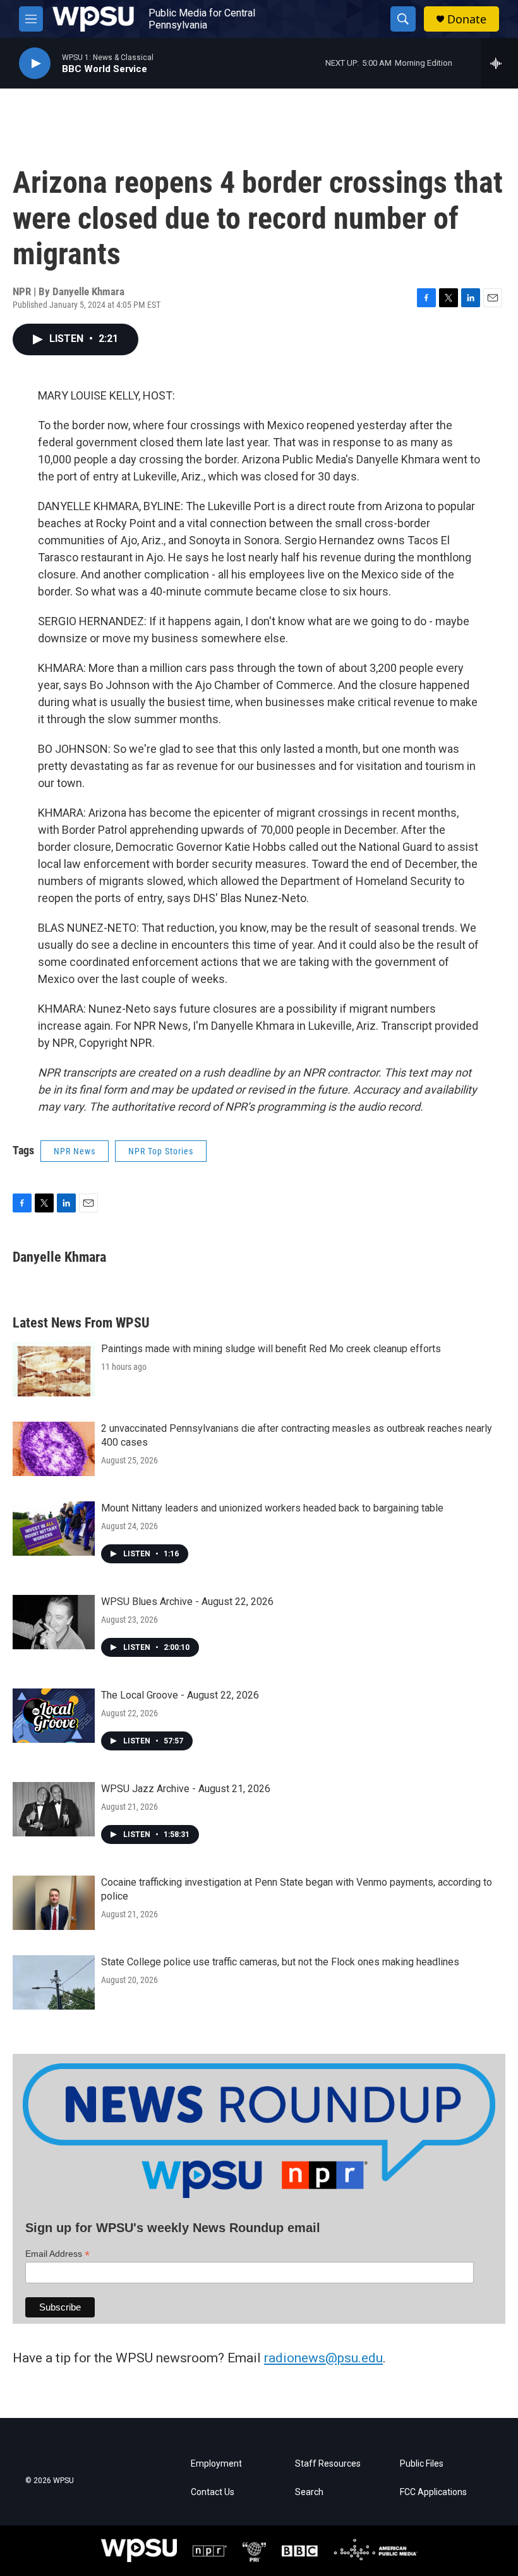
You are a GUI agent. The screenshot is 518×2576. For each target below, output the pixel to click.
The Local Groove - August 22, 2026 (180, 1695)
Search (309, 2492)
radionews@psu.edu (323, 2358)
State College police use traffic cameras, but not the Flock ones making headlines (280, 1962)
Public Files (422, 2464)
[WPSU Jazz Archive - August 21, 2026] (54, 1809)
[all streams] (499, 63)
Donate (467, 19)
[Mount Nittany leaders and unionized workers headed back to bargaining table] (54, 1529)
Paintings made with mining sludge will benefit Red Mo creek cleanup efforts (271, 1349)
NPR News (75, 1151)
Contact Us (213, 2492)
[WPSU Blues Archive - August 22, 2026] (54, 1622)
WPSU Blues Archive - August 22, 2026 (187, 1602)
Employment (216, 2464)
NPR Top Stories (161, 1151)
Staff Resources (328, 2464)
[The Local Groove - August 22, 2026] (54, 1716)
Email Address (57, 2254)
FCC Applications (433, 2492)
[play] (35, 64)
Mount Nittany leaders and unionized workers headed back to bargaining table (272, 1508)
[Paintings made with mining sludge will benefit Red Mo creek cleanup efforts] (54, 1369)
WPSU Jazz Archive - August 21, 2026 (186, 1789)
